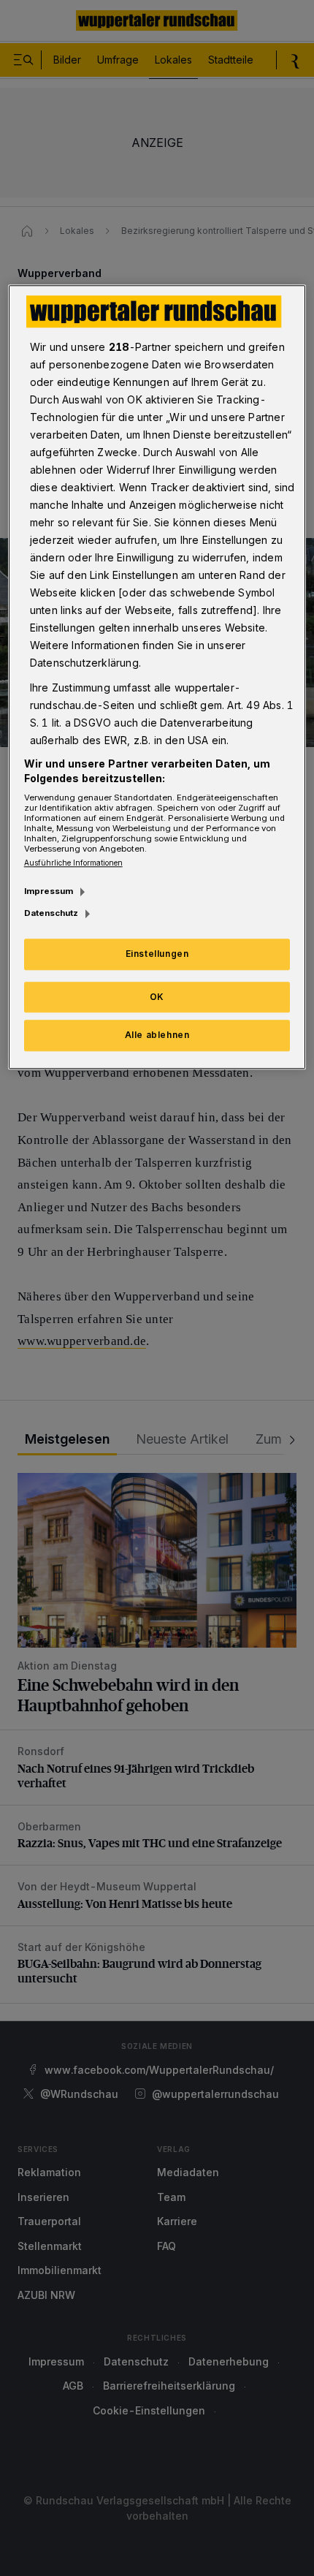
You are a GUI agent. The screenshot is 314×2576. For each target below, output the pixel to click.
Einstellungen (157, 954)
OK (157, 997)
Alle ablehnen (157, 1035)
